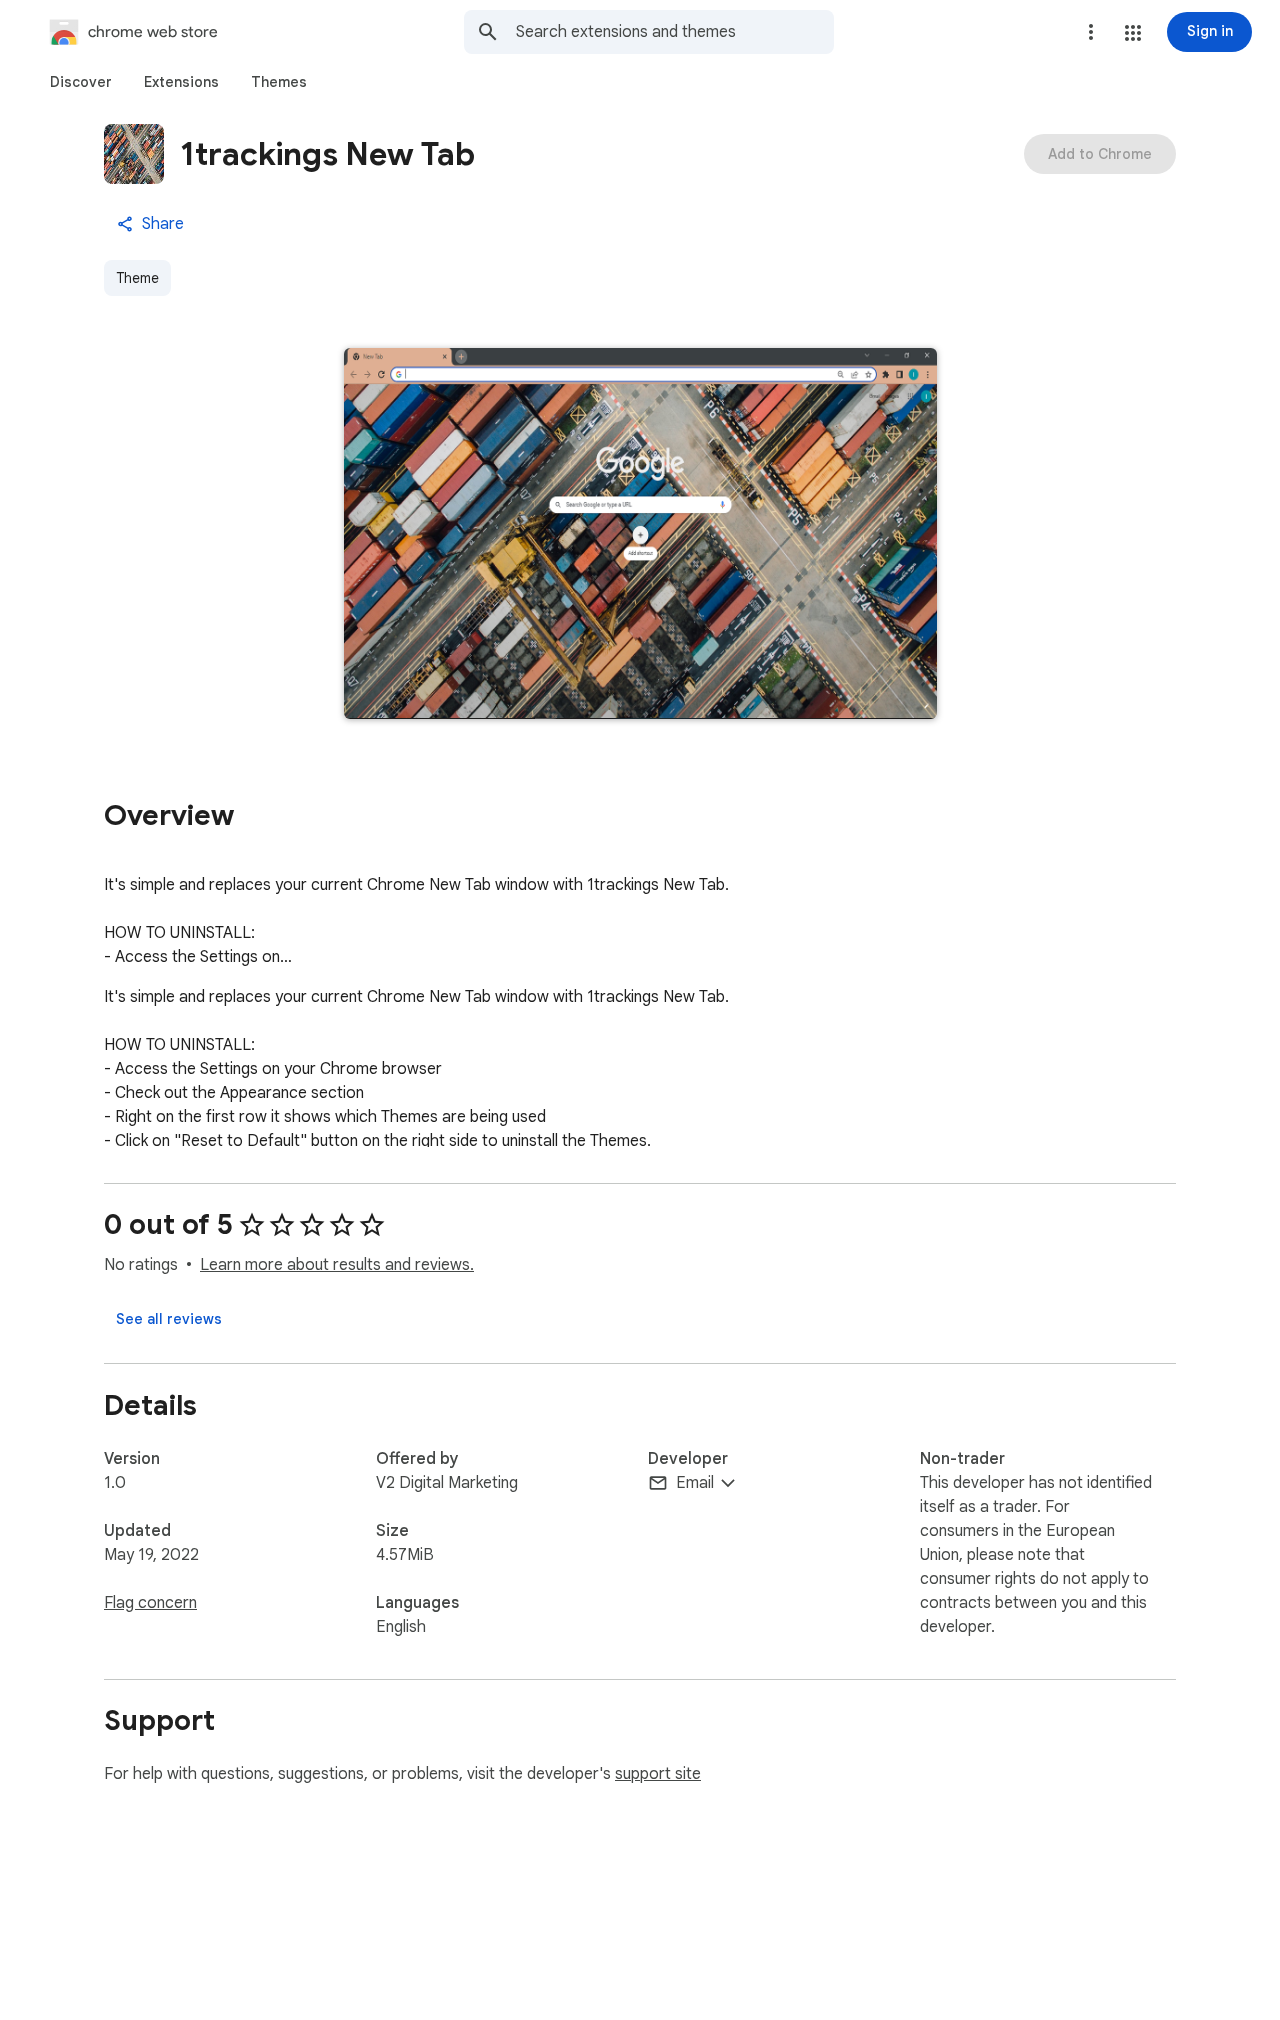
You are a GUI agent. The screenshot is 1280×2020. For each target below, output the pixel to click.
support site (658, 1774)
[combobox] (675, 32)
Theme (137, 278)
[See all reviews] (169, 1319)
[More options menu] (1091, 32)
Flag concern (150, 1603)
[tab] (81, 82)
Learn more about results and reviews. (337, 1265)
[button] (1133, 33)
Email (695, 1483)
